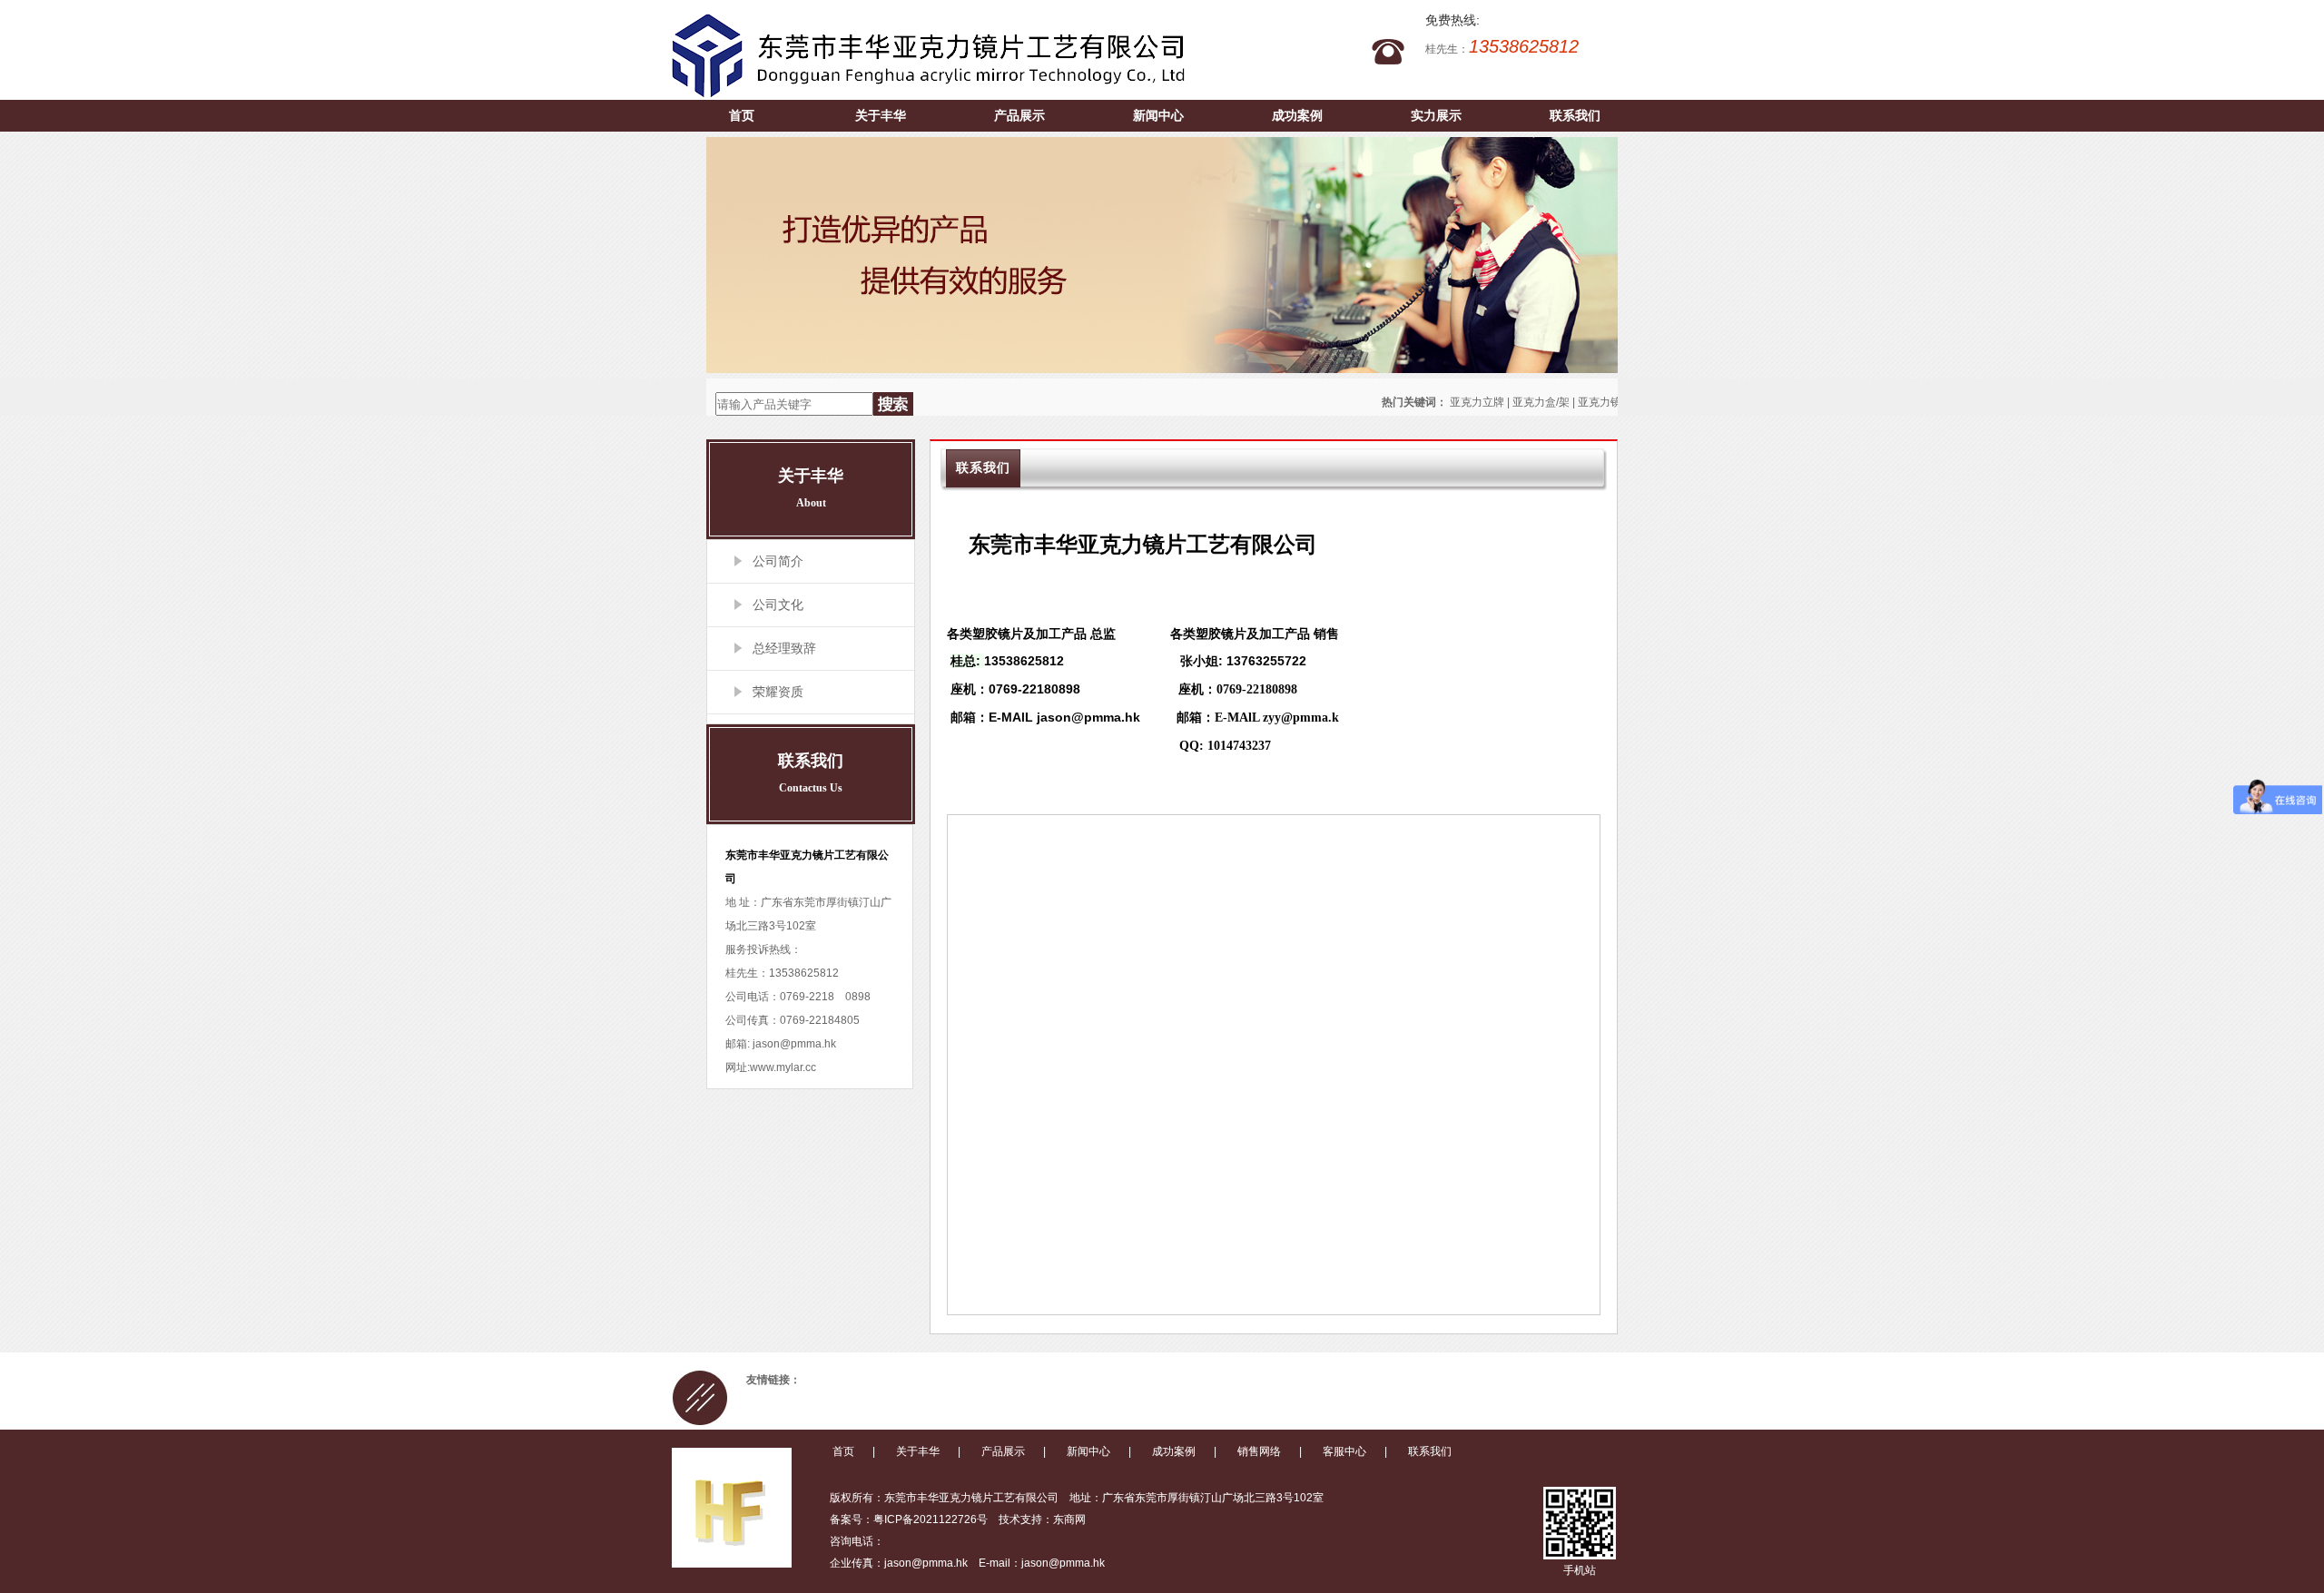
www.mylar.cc (783, 1067)
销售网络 (1259, 1451)
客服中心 (1344, 1451)
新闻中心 (1158, 115)
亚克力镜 (1600, 402)
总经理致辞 (784, 648)
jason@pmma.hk (793, 1044)
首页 (742, 115)
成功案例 (1297, 115)
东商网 (1069, 1519)
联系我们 (1575, 115)
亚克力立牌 (1477, 402)
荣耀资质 (778, 692)
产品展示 (1019, 115)
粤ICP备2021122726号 (931, 1519)
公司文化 (778, 605)
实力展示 (1436, 115)
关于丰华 (881, 115)
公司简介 (778, 561)
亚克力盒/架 (1541, 402)
